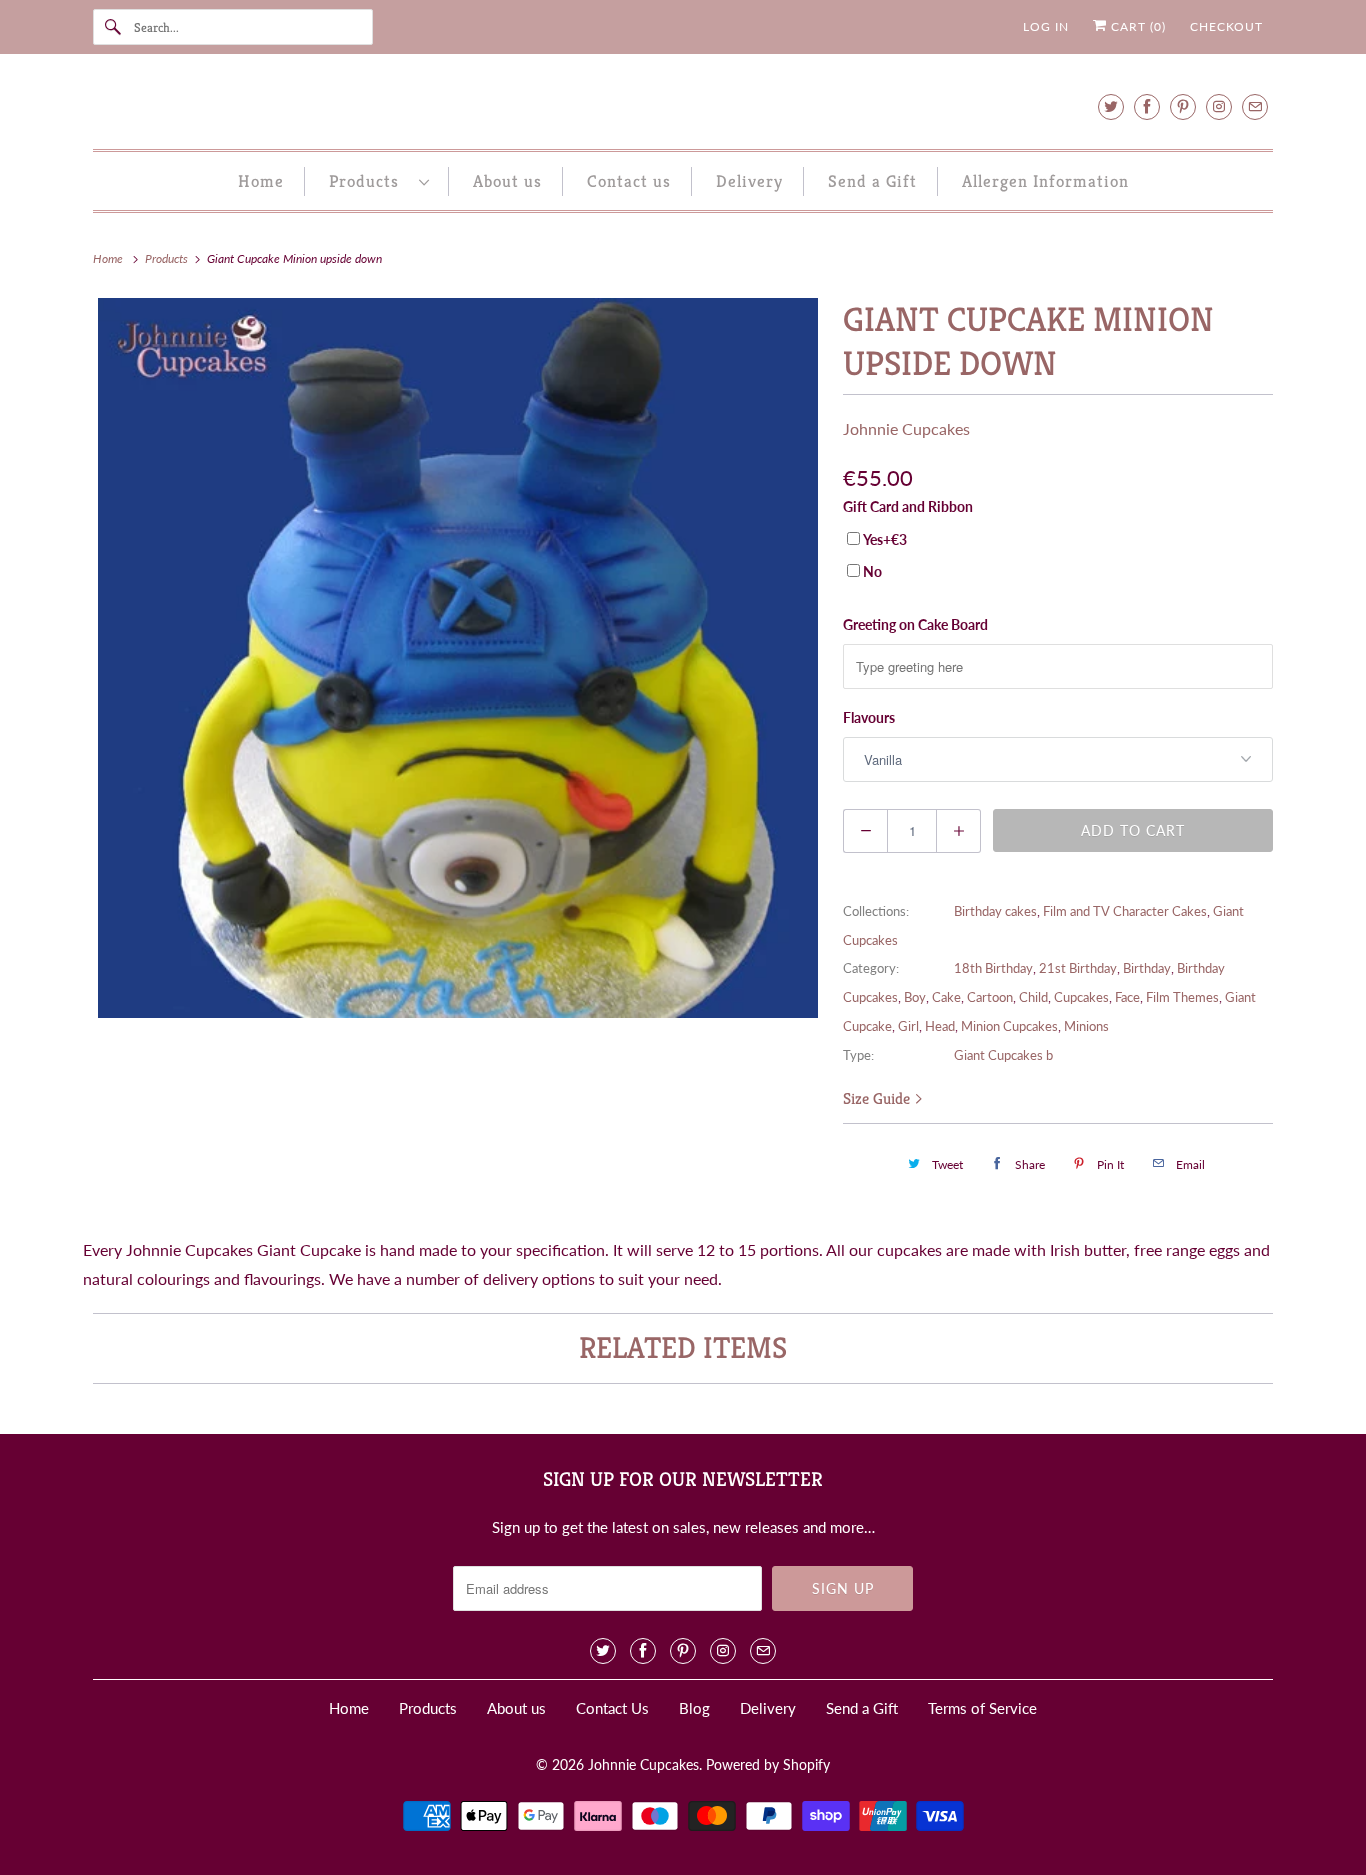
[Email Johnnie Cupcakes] (1255, 106)
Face (1127, 997)
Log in (1046, 26)
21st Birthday (1078, 968)
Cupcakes (1081, 997)
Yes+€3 (885, 539)
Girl (908, 1026)
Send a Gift (872, 181)
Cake (946, 997)
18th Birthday (993, 968)
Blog (694, 1708)
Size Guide (878, 1098)
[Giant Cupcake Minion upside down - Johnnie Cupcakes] (458, 658)
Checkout (1226, 26)
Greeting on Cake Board (915, 624)
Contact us (629, 181)
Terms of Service (982, 1708)
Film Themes (1182, 997)
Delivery (749, 181)
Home (261, 181)
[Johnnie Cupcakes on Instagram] (1219, 106)
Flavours (869, 717)
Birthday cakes (995, 911)
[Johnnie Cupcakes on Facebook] (1147, 106)
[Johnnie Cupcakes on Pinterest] (1183, 106)
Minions (1086, 1026)
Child (1033, 997)
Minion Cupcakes (1009, 1026)
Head (940, 1026)
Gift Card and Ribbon (908, 506)
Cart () (1136, 26)
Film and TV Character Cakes (1125, 911)
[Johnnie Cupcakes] (683, 106)
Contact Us (612, 1708)
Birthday (1147, 968)
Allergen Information (1045, 181)
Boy (915, 997)
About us (507, 181)
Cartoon (990, 997)
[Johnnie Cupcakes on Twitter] (1111, 106)
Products (369, 181)
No (872, 571)
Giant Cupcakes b (1003, 1055)
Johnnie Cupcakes (906, 428)
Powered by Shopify (768, 1764)
